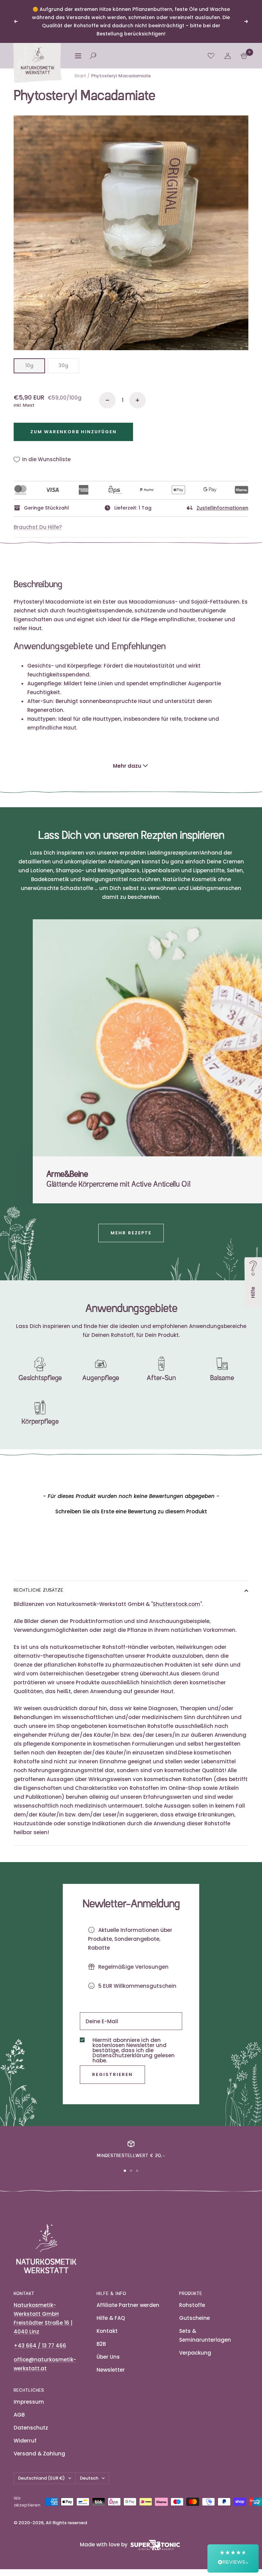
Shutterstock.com (177, 1604)
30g (63, 365)
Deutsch (89, 2478)
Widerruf (25, 2441)
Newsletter (111, 2370)
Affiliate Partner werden (128, 2305)
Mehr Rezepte (131, 1233)
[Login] (228, 56)
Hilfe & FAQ (111, 2318)
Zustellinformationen (222, 508)
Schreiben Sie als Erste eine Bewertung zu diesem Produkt (131, 1511)
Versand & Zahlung (39, 2454)
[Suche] (93, 56)
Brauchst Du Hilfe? (38, 527)
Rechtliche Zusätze (39, 1590)
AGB (19, 2415)
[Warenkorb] (244, 56)
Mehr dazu (127, 766)
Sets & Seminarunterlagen (205, 2335)
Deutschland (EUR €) (41, 2478)
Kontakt (107, 2331)
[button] (131, 1511)
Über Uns (108, 2357)
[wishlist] (211, 56)
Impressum (29, 2402)
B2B (101, 2344)
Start (80, 76)
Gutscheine (194, 2318)
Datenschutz (31, 2428)
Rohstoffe (192, 2305)
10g (29, 365)
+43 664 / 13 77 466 (40, 2346)
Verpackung (195, 2353)
